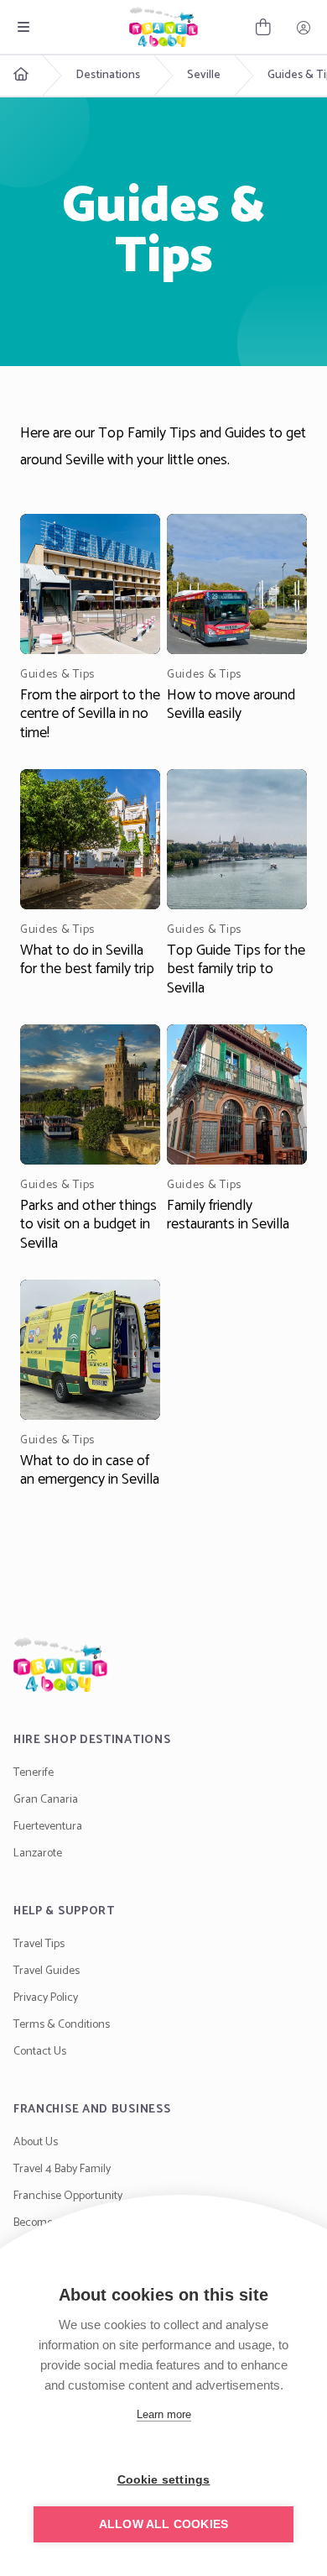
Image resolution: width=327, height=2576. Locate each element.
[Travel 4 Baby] (163, 27)
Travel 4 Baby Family (62, 2169)
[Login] (304, 27)
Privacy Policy (46, 1998)
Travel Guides (47, 1971)
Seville (204, 76)
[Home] (163, 1665)
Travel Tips (39, 1944)
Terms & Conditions (62, 2025)
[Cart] (263, 27)
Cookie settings (164, 2480)
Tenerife (34, 1773)
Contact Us (40, 2052)
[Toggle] (23, 27)
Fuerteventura (48, 1827)
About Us (36, 2142)
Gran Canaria (46, 1800)
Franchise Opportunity (68, 2196)
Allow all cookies (163, 2524)
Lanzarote (38, 1853)
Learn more (164, 2414)
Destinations (108, 76)
